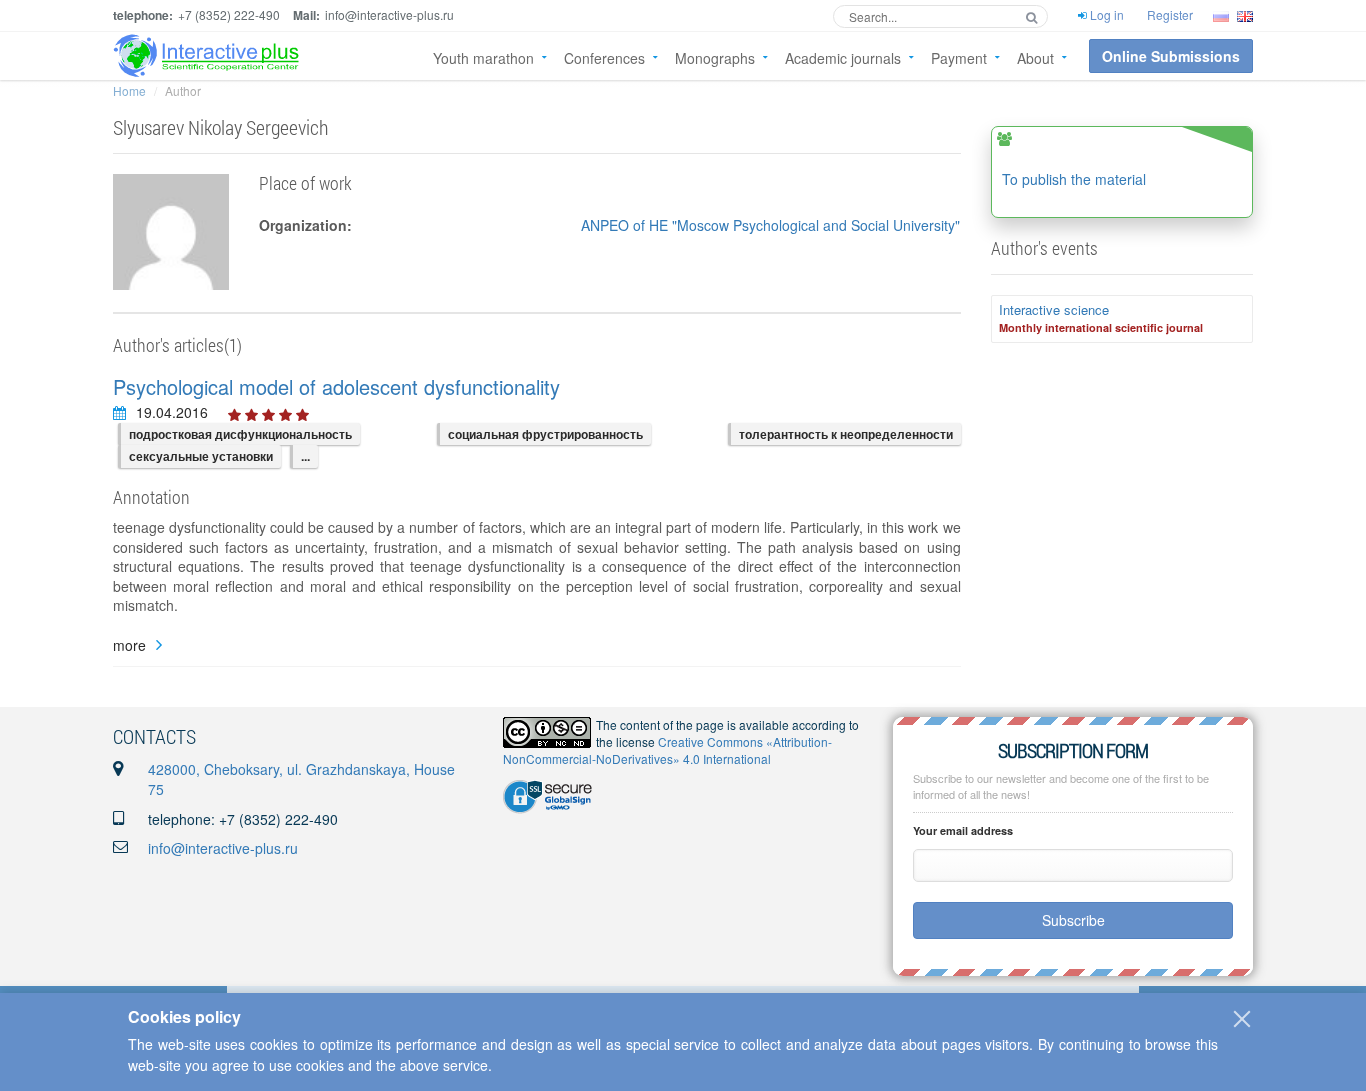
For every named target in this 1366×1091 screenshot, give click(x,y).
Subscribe (1073, 920)
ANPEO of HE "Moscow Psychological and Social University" (770, 225)
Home (129, 90)
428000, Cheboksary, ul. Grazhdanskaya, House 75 (301, 779)
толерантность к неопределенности (846, 434)
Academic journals (843, 58)
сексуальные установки (201, 456)
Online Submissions (1171, 56)
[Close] (1242, 1019)
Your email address (963, 830)
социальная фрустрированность (545, 434)
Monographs (715, 58)
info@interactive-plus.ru (223, 848)
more (129, 645)
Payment (959, 58)
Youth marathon (483, 58)
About (1035, 58)
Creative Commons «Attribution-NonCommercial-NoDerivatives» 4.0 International (667, 750)
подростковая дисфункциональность (240, 434)
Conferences (604, 58)
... (305, 456)
